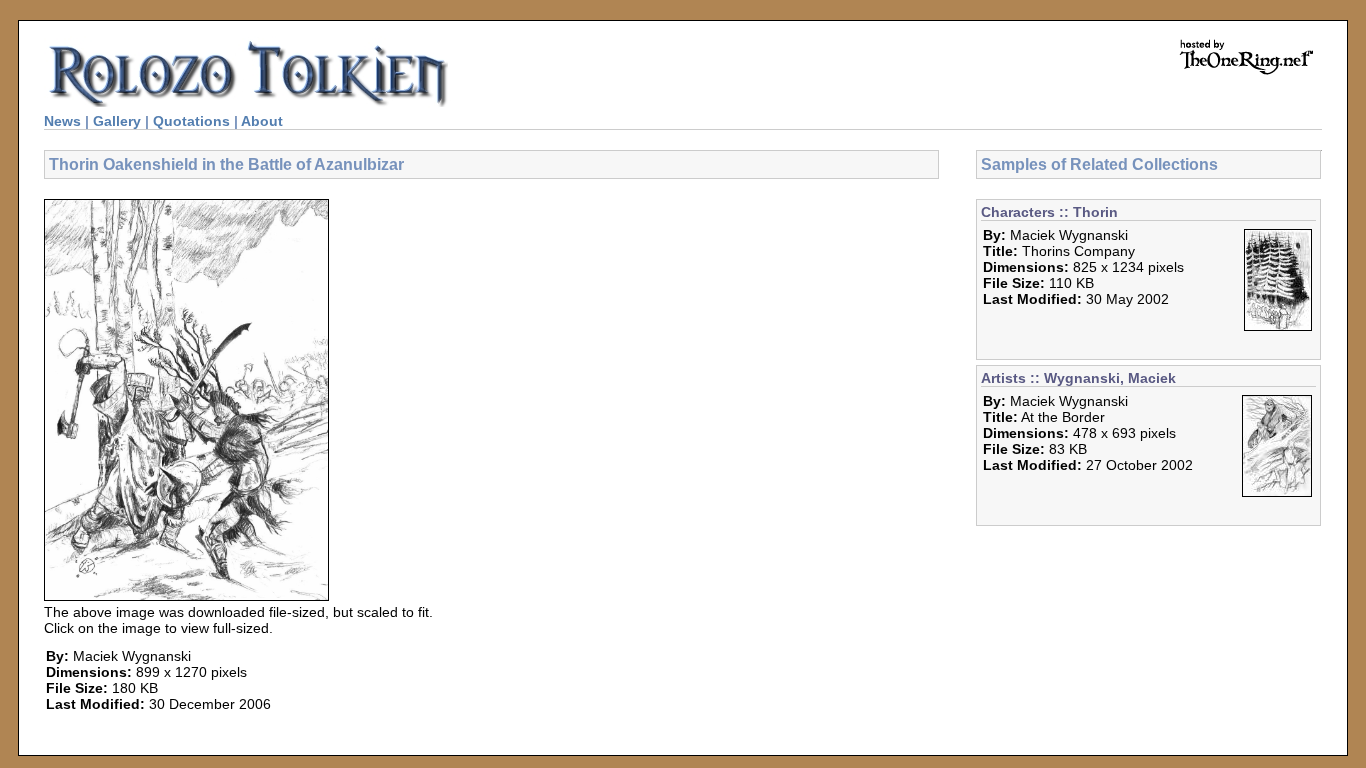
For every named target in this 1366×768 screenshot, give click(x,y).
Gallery (117, 121)
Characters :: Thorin (1049, 212)
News (62, 121)
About (262, 121)
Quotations (191, 121)
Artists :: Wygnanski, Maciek (1078, 378)
